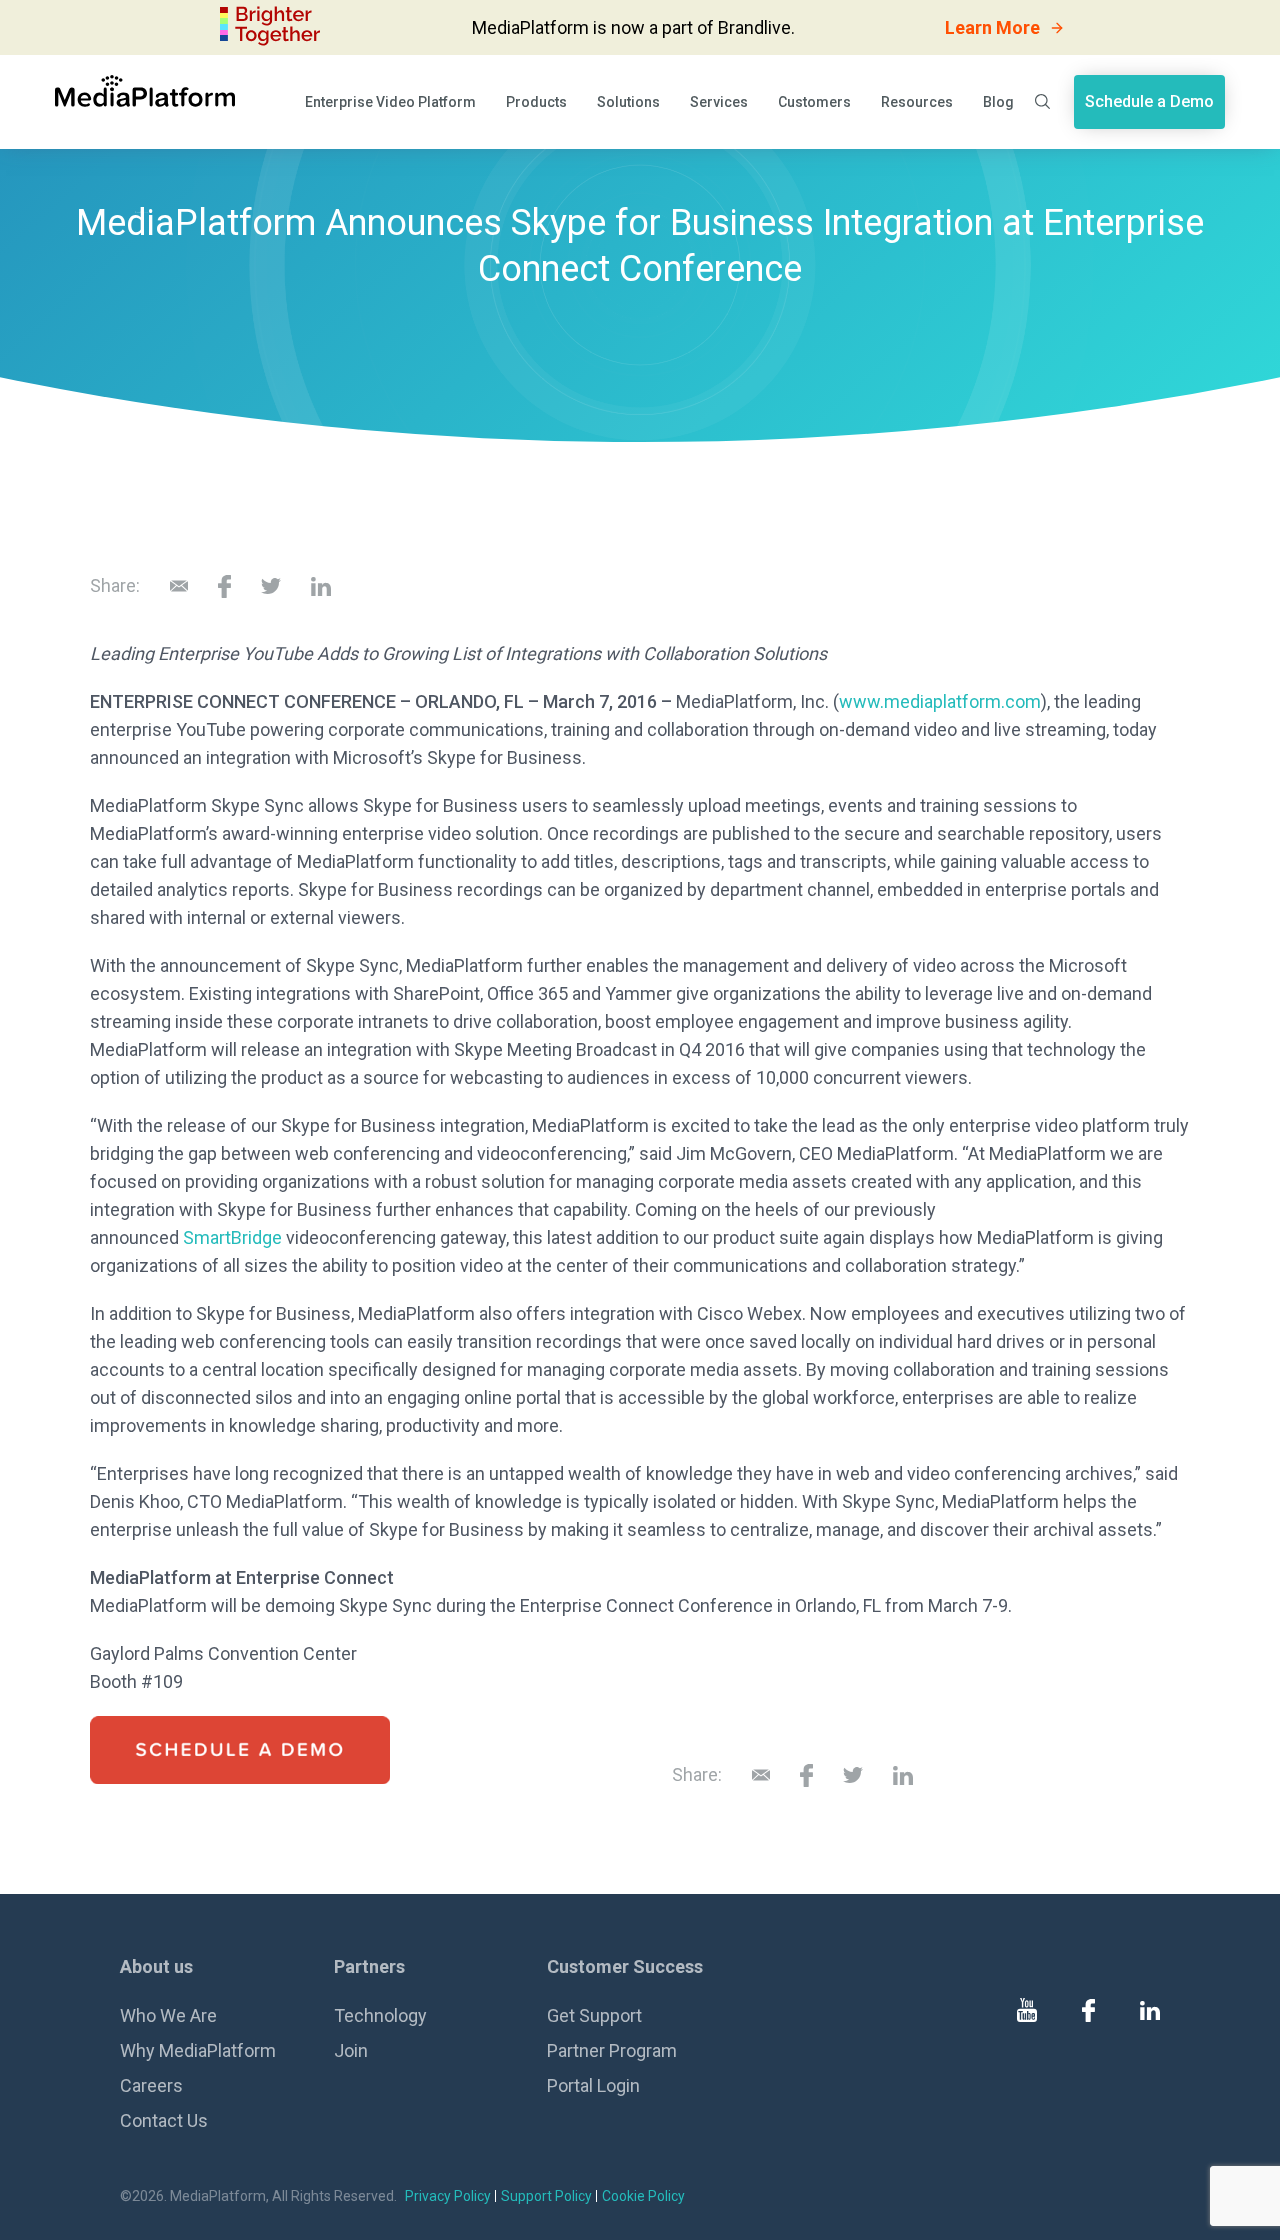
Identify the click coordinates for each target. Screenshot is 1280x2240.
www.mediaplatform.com (940, 701)
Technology (380, 2015)
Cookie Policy (643, 2196)
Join (351, 2050)
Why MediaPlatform (198, 2050)
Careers (151, 2085)
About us (156, 1966)
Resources (917, 102)
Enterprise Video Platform (390, 102)
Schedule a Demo (1149, 101)
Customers (814, 102)
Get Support (594, 2015)
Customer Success (625, 1966)
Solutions (628, 102)
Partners (369, 1966)
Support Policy (546, 2196)
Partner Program (612, 2050)
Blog (998, 102)
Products (536, 102)
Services (719, 102)
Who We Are (168, 2015)
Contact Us (164, 2120)
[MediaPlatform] (145, 91)
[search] (1043, 101)
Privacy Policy (448, 2196)
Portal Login (593, 2085)
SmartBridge (232, 1237)
